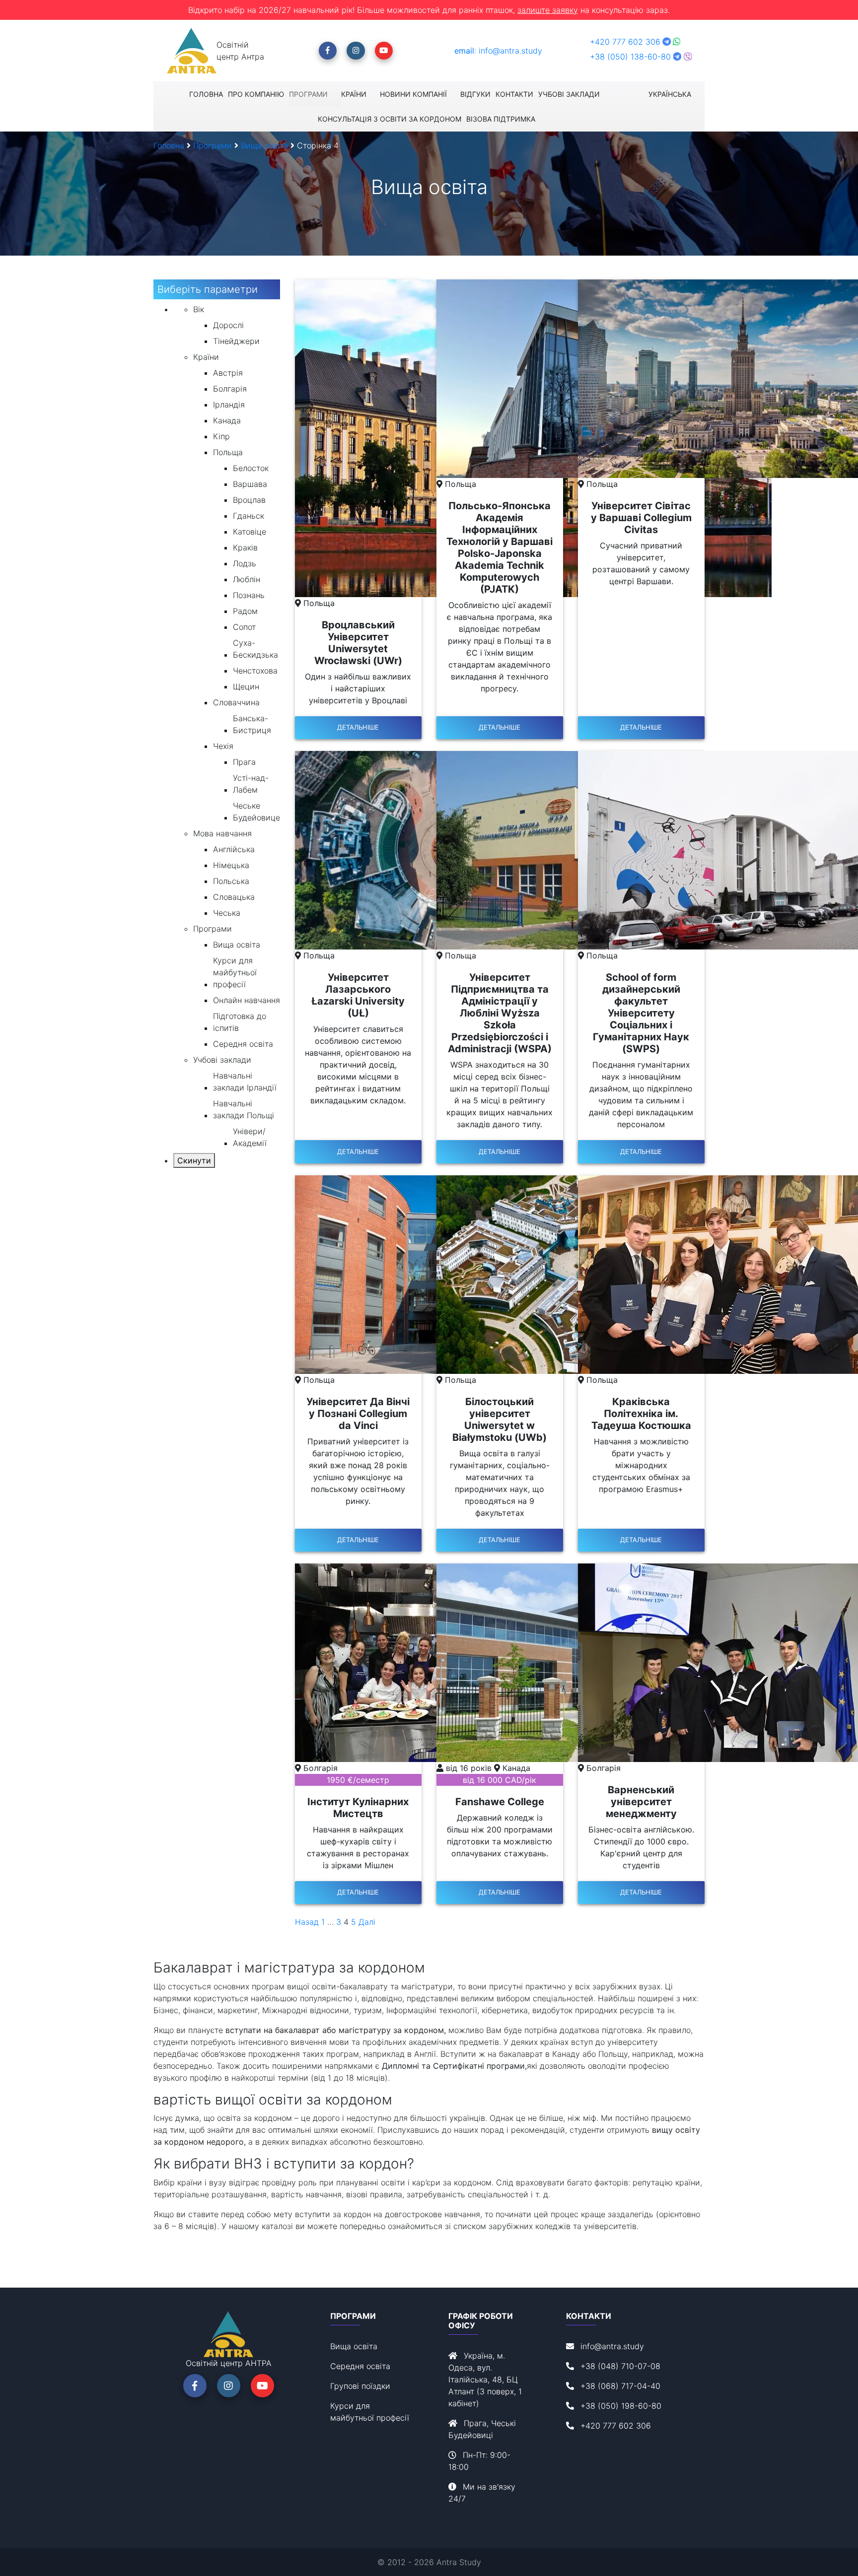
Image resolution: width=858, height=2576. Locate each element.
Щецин (246, 686)
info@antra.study (612, 2346)
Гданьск (249, 516)
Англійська (234, 849)
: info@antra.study (498, 51)
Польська (231, 881)
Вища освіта (237, 945)
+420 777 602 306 (626, 42)
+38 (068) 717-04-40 (620, 2386)
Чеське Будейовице (256, 812)
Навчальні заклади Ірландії (245, 1082)
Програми (308, 94)
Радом (245, 611)
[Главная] (192, 51)
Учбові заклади (569, 94)
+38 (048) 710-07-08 (620, 2366)
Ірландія (229, 405)
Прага (244, 762)
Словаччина (236, 702)
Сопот (244, 627)
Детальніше (358, 727)
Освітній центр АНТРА (229, 2363)
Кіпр (221, 436)
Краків (245, 547)
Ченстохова (255, 671)
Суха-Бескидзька (255, 649)
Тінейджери (236, 341)
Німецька (231, 865)
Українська (670, 94)
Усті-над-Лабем (251, 784)
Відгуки (475, 94)
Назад (307, 1922)
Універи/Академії (250, 1137)
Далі (367, 1922)
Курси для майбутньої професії (235, 972)
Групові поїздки (360, 2386)
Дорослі (228, 325)
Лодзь (245, 563)
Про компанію (256, 94)
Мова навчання (222, 833)
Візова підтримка (501, 119)
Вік (199, 309)
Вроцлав (249, 500)
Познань (249, 595)
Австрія (228, 373)
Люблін (247, 579)
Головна (206, 94)
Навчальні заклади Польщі (244, 1109)
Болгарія (230, 389)
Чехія (223, 746)
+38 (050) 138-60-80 (630, 57)
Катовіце (250, 532)
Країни (354, 94)
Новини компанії (413, 94)
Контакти (514, 94)
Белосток (251, 468)
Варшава (250, 484)
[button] (328, 51)
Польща (228, 452)
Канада (227, 420)
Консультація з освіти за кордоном (390, 119)
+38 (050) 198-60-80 (621, 2406)
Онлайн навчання (247, 1000)
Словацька (234, 897)
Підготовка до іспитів (240, 1022)
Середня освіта (243, 1044)
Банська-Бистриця (252, 724)
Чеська (227, 913)
